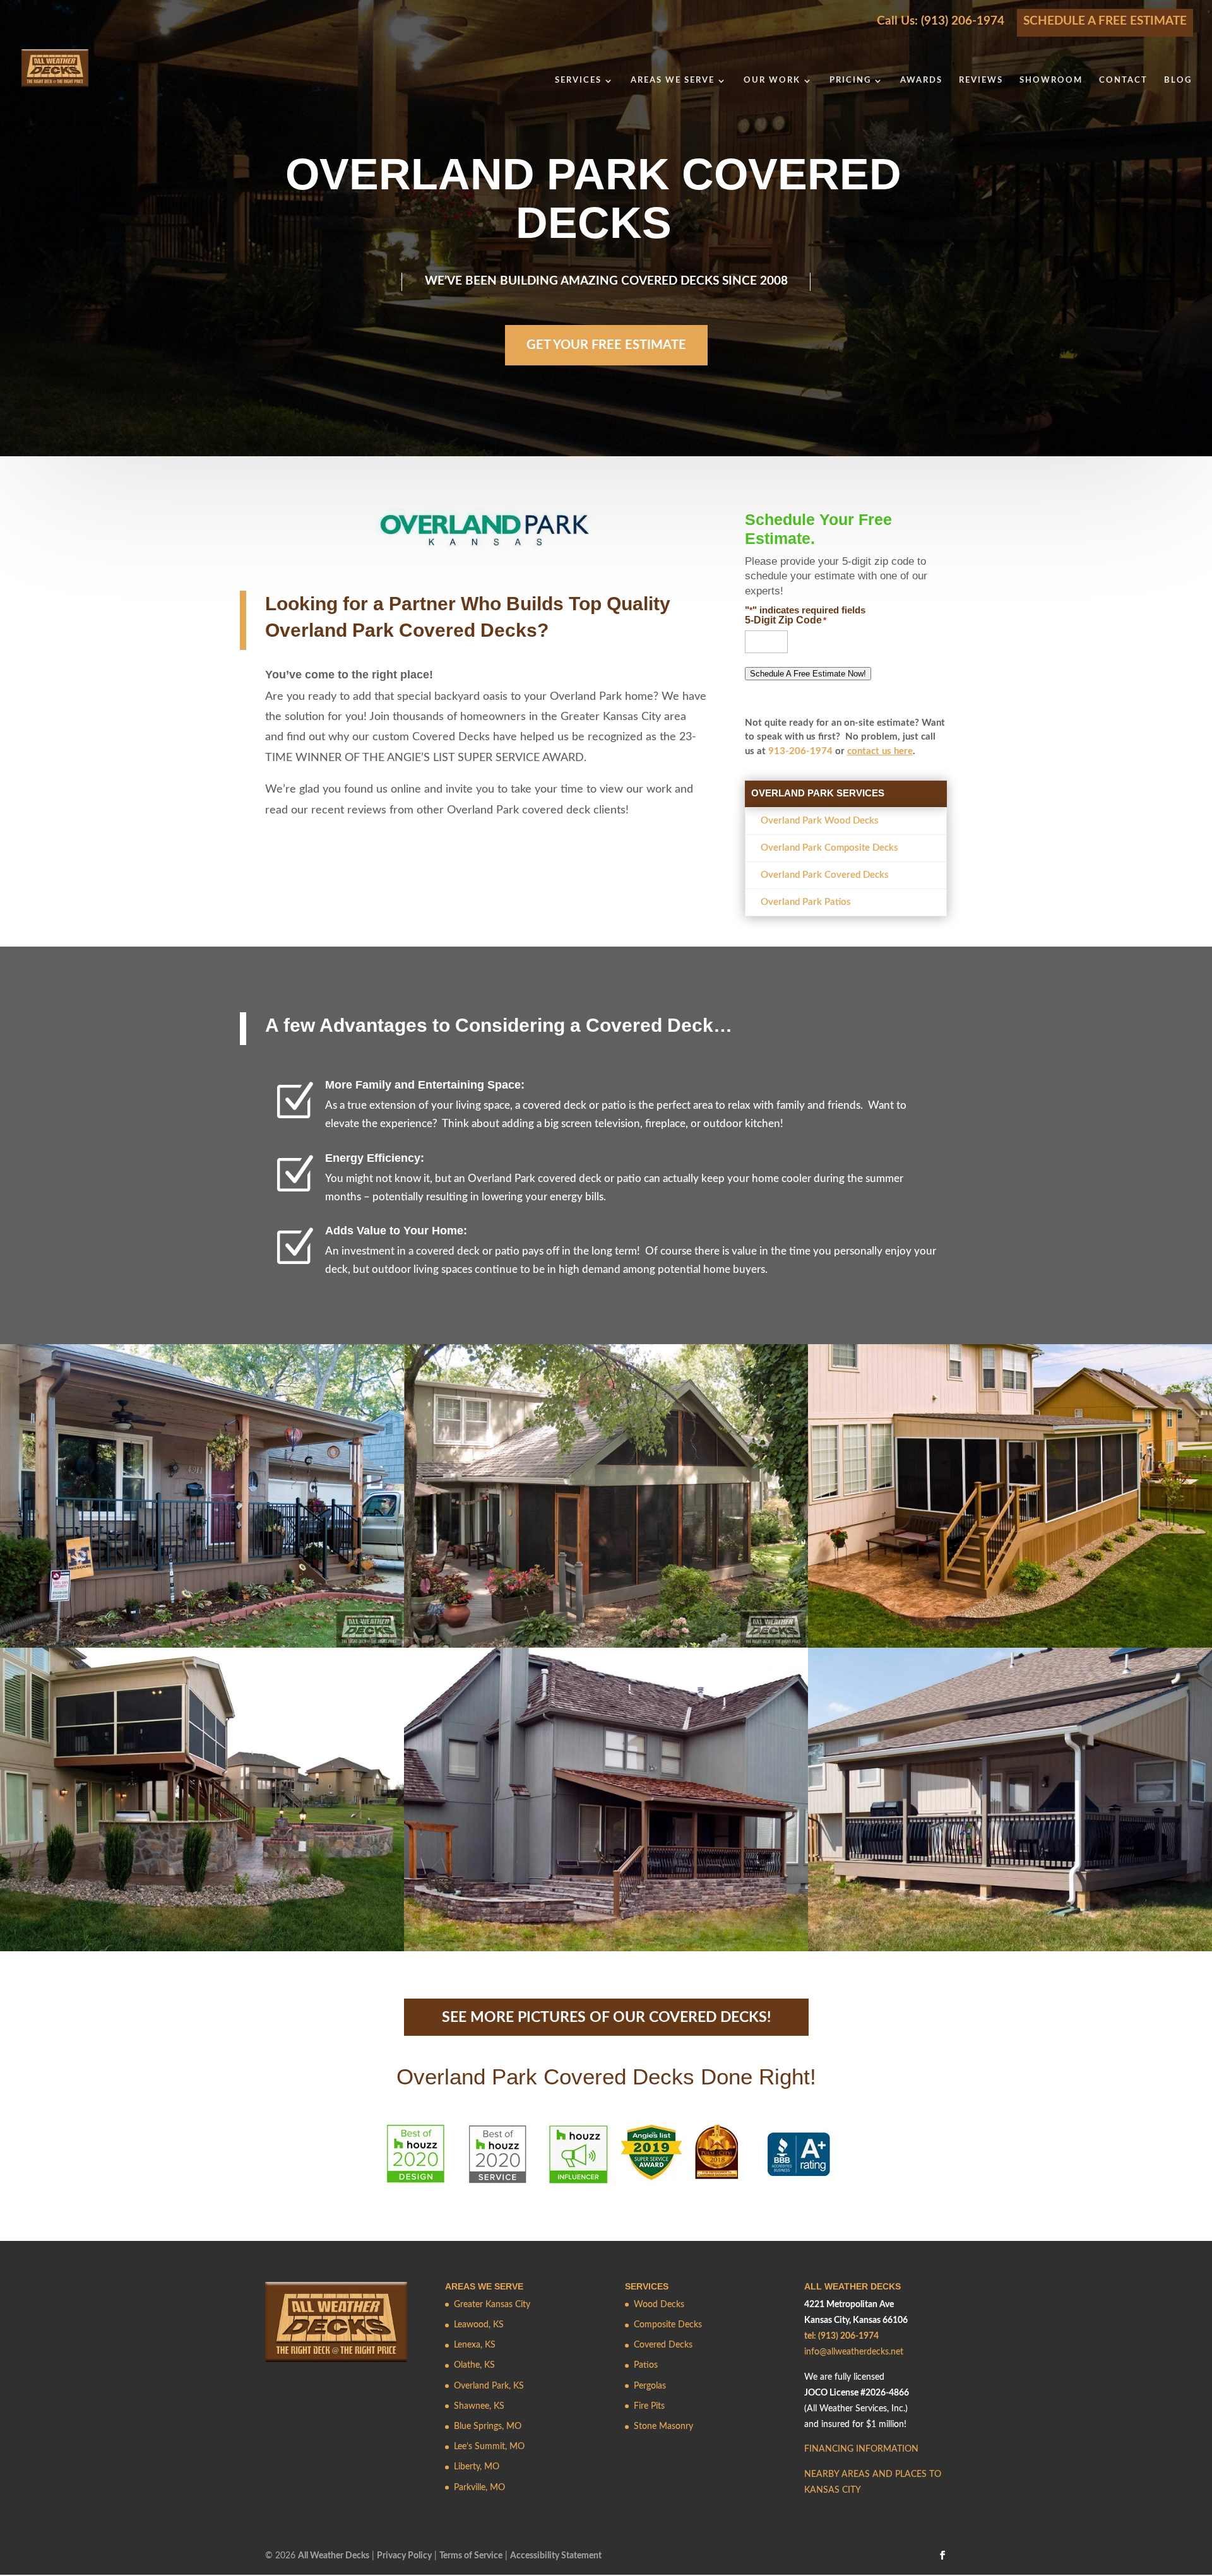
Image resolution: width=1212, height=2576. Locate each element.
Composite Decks (668, 2325)
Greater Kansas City (492, 2305)
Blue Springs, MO (488, 2427)
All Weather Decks (334, 2556)
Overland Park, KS (489, 2386)
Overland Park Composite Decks (829, 848)
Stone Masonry (663, 2427)
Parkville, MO (479, 2488)
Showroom (1051, 80)
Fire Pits (649, 2406)
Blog (1178, 80)
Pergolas (650, 2386)
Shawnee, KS (479, 2406)
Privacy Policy (404, 2556)
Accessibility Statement (556, 2556)
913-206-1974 (800, 751)
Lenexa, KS (475, 2346)
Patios (646, 2366)
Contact (1123, 80)
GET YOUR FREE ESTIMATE (606, 345)
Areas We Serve (673, 80)
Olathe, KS (474, 2366)
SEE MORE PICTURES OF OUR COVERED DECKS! (606, 2017)
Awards (921, 80)
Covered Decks (663, 2346)
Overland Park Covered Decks (825, 875)
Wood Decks (659, 2305)
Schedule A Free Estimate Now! (808, 674)
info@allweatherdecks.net (854, 2353)
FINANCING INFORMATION (861, 2450)
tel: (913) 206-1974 (841, 2337)
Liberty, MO (477, 2467)
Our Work (772, 80)
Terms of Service (471, 2556)
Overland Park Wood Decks (820, 821)
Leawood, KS (479, 2325)
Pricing (850, 80)
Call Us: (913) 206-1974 (941, 21)
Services (578, 80)
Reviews (981, 80)
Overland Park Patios (806, 902)
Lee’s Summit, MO (489, 2447)
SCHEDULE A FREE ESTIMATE (1105, 21)
